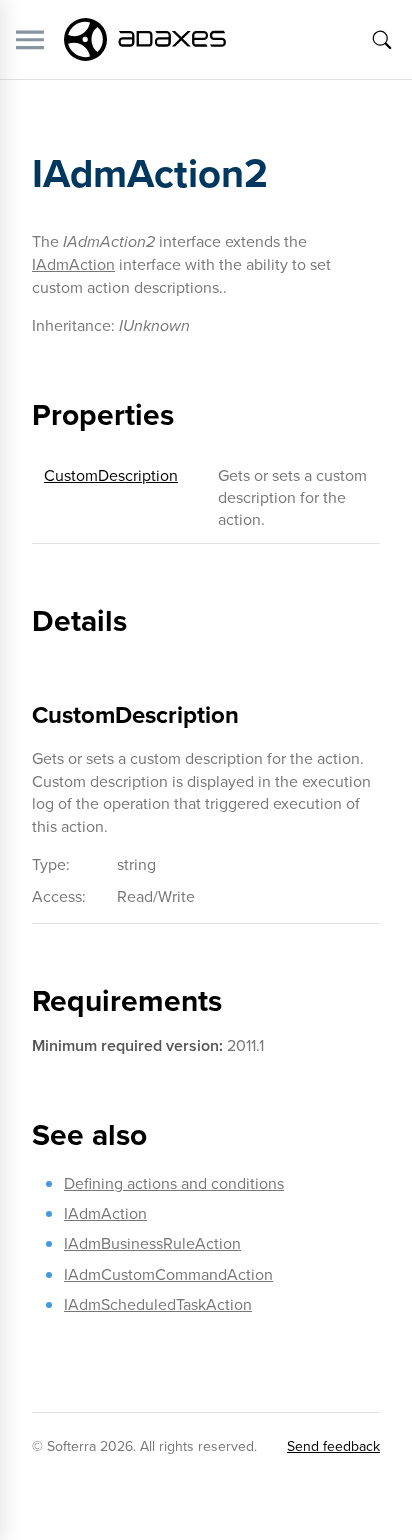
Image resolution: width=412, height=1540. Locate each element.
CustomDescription (111, 475)
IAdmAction (73, 264)
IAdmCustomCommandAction (168, 1274)
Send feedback (333, 1446)
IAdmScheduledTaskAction (158, 1304)
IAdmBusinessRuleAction (152, 1243)
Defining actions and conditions (174, 1183)
